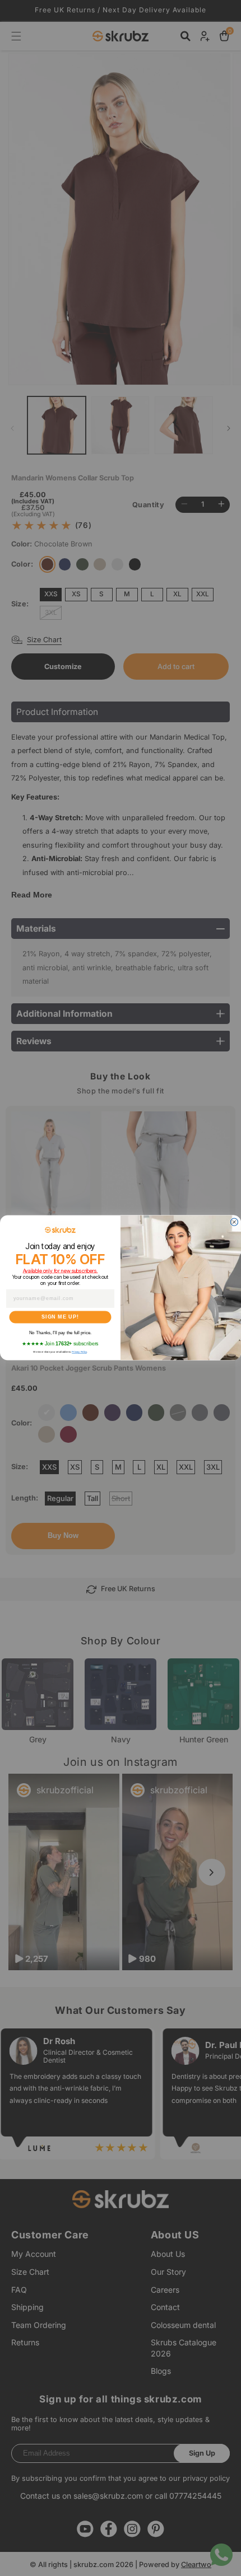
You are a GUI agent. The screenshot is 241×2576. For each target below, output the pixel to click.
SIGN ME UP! (60, 1317)
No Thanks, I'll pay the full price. (60, 1333)
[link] (60, 1230)
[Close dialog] (234, 1222)
